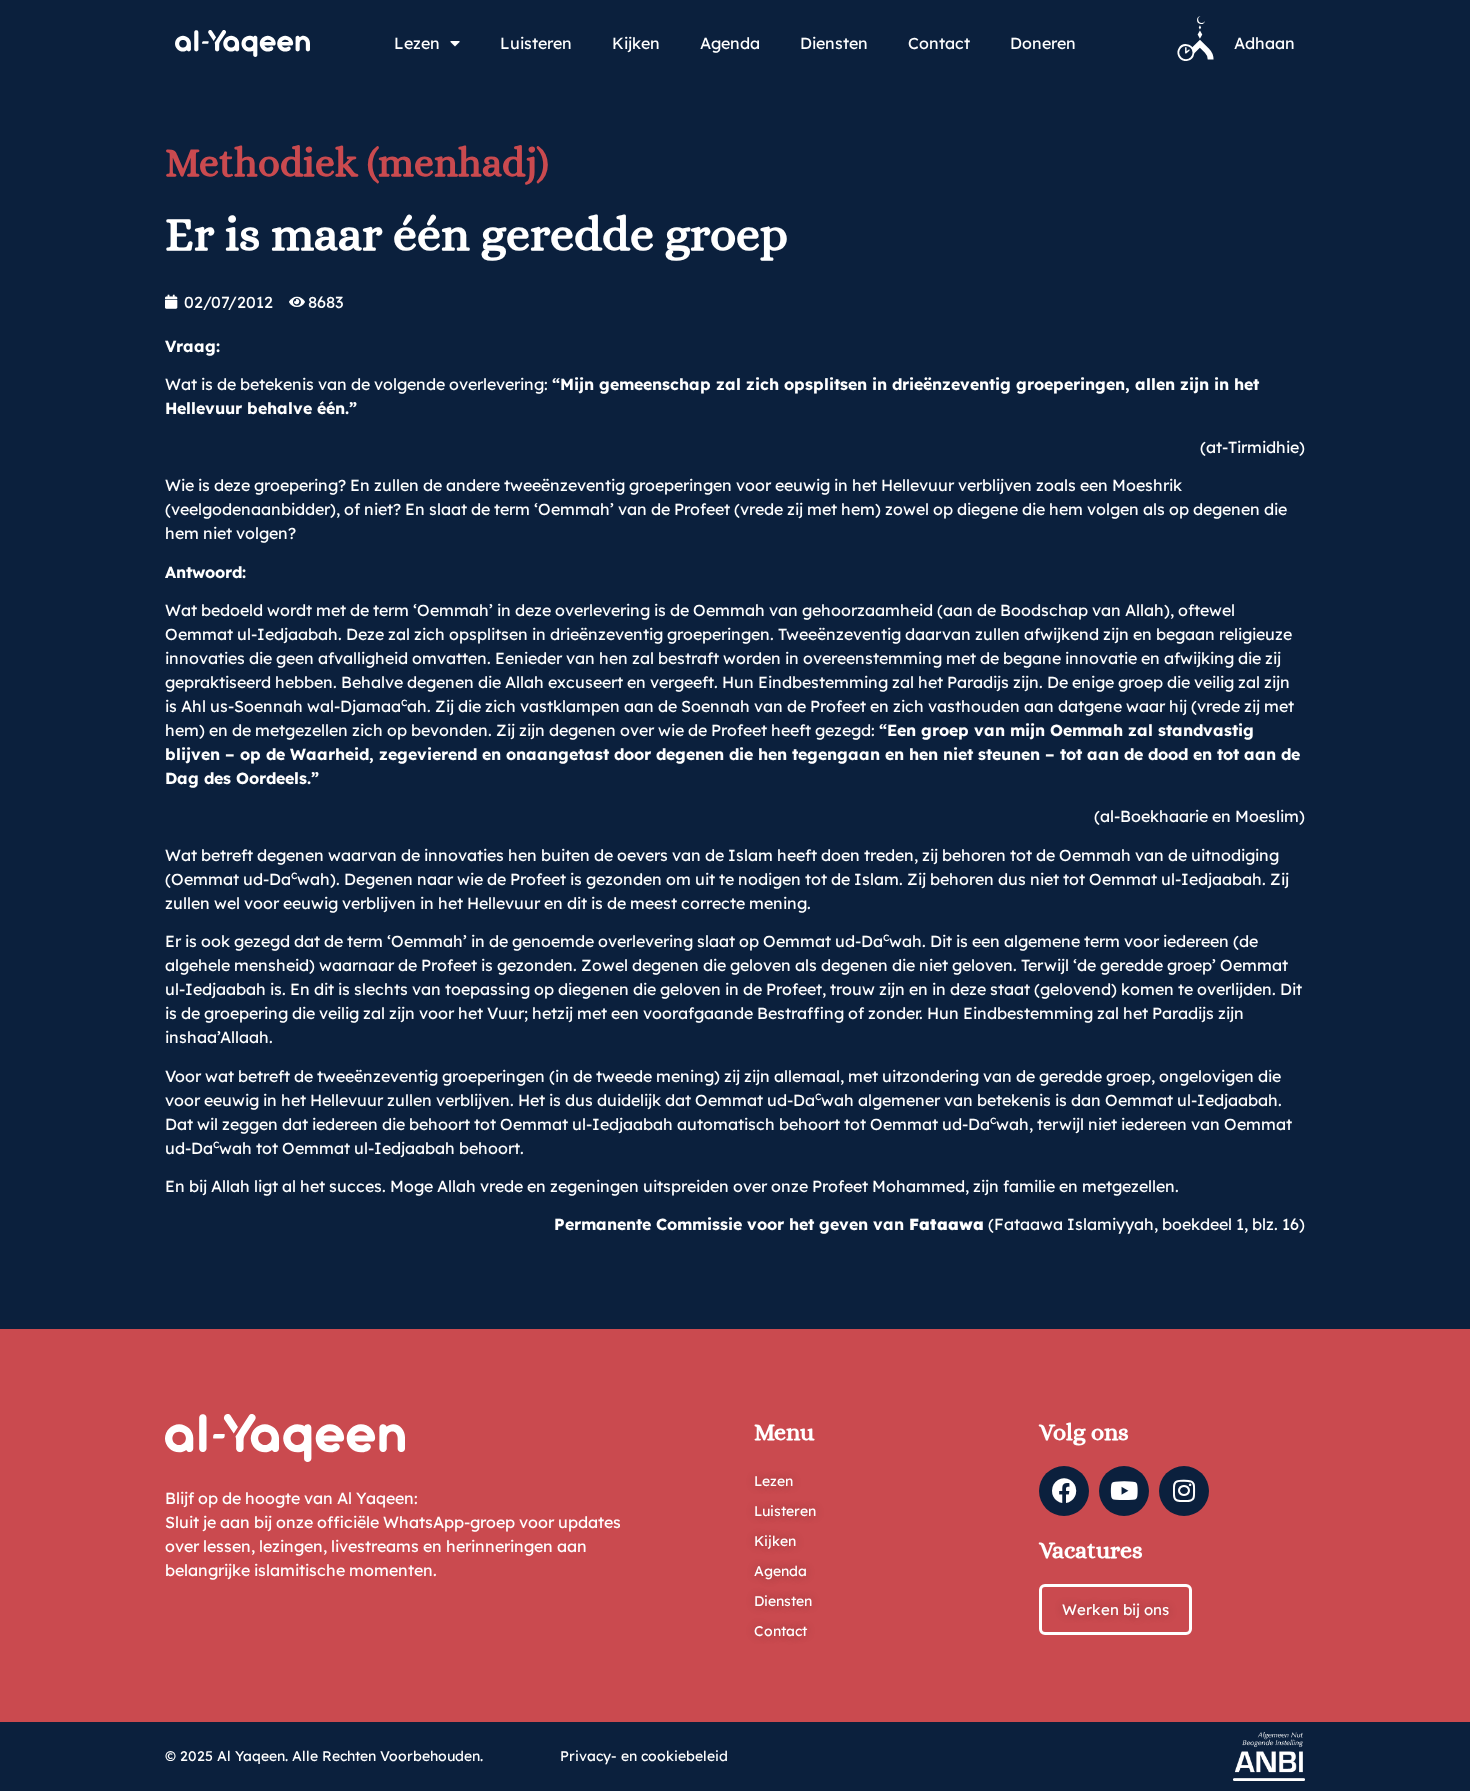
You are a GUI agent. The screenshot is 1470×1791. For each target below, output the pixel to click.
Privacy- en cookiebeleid (644, 1756)
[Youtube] (1124, 1491)
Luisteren (536, 43)
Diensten (834, 43)
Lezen (417, 43)
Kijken (636, 43)
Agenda (730, 43)
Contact (939, 43)
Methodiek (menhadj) (357, 162)
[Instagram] (1184, 1491)
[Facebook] (1064, 1491)
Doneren (1043, 43)
